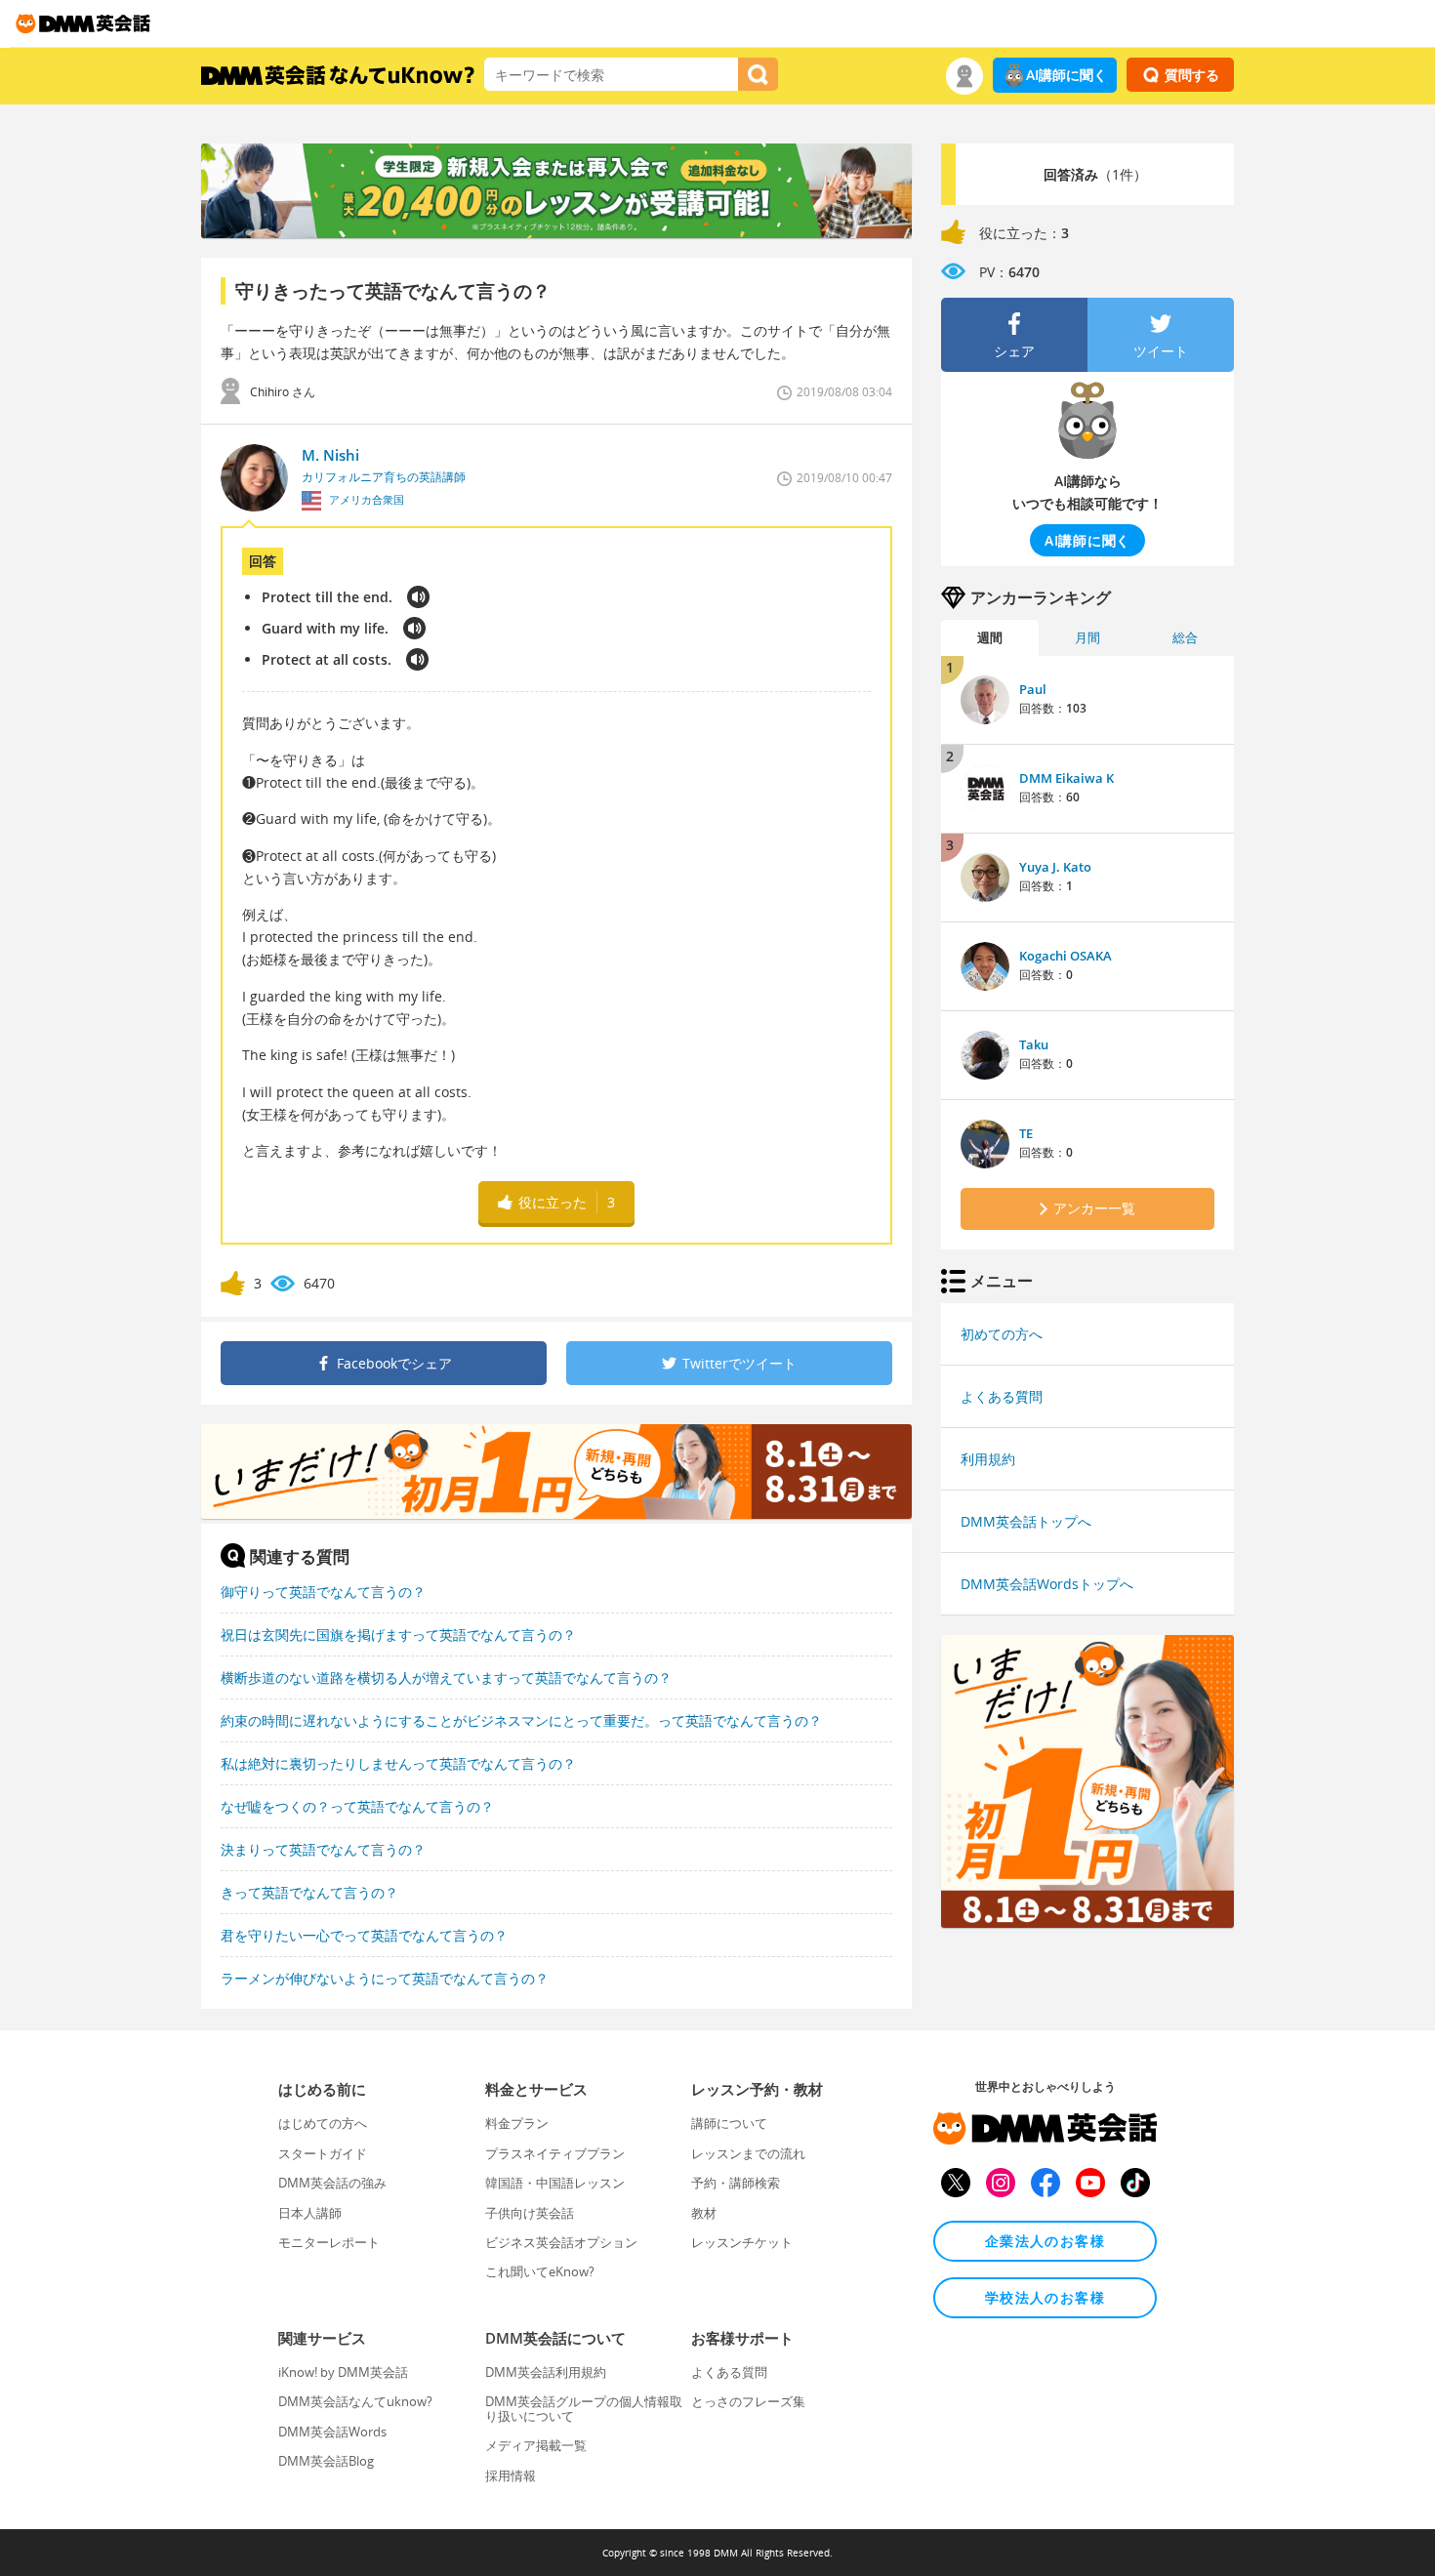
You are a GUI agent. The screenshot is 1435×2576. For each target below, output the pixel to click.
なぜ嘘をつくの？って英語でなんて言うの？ (357, 1806)
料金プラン (517, 2123)
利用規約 (988, 1459)
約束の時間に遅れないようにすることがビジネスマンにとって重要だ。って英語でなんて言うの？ (521, 1720)
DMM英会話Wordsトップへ (1047, 1584)
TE (1026, 1133)
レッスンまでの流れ (748, 2153)
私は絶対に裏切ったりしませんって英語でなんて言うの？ (398, 1763)
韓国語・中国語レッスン (555, 2183)
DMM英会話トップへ (1026, 1521)
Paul (1033, 689)
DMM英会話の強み (332, 2183)
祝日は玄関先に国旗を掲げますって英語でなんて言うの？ (398, 1635)
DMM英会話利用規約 (546, 2372)
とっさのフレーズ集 (748, 2401)
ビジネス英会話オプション (561, 2242)
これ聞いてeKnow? (540, 2271)
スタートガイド (323, 2153)
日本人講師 (310, 2213)
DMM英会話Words (332, 2432)
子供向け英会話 (530, 2213)
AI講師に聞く (1066, 75)
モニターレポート (329, 2242)
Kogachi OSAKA (1066, 956)
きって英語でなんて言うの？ (309, 1892)
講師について (729, 2123)
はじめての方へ (323, 2123)
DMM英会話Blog (326, 2461)
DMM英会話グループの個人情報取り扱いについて (584, 2408)
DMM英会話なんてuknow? (355, 2401)
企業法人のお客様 (1045, 2241)
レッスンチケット (742, 2242)
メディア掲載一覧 (536, 2445)
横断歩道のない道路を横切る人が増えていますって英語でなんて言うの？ (446, 1677)
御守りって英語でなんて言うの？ (323, 1592)
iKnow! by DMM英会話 (343, 2372)
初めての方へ (1002, 1334)
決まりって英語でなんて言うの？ (323, 1849)
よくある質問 (1002, 1396)
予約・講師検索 (736, 2183)
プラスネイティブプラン (555, 2153)
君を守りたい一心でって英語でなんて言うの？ (364, 1935)
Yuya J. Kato (1055, 867)
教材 (704, 2213)
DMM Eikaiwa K (1066, 778)
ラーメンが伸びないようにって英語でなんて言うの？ (385, 1978)
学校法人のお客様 (1045, 2297)
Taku (1034, 1044)
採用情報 (511, 2475)
